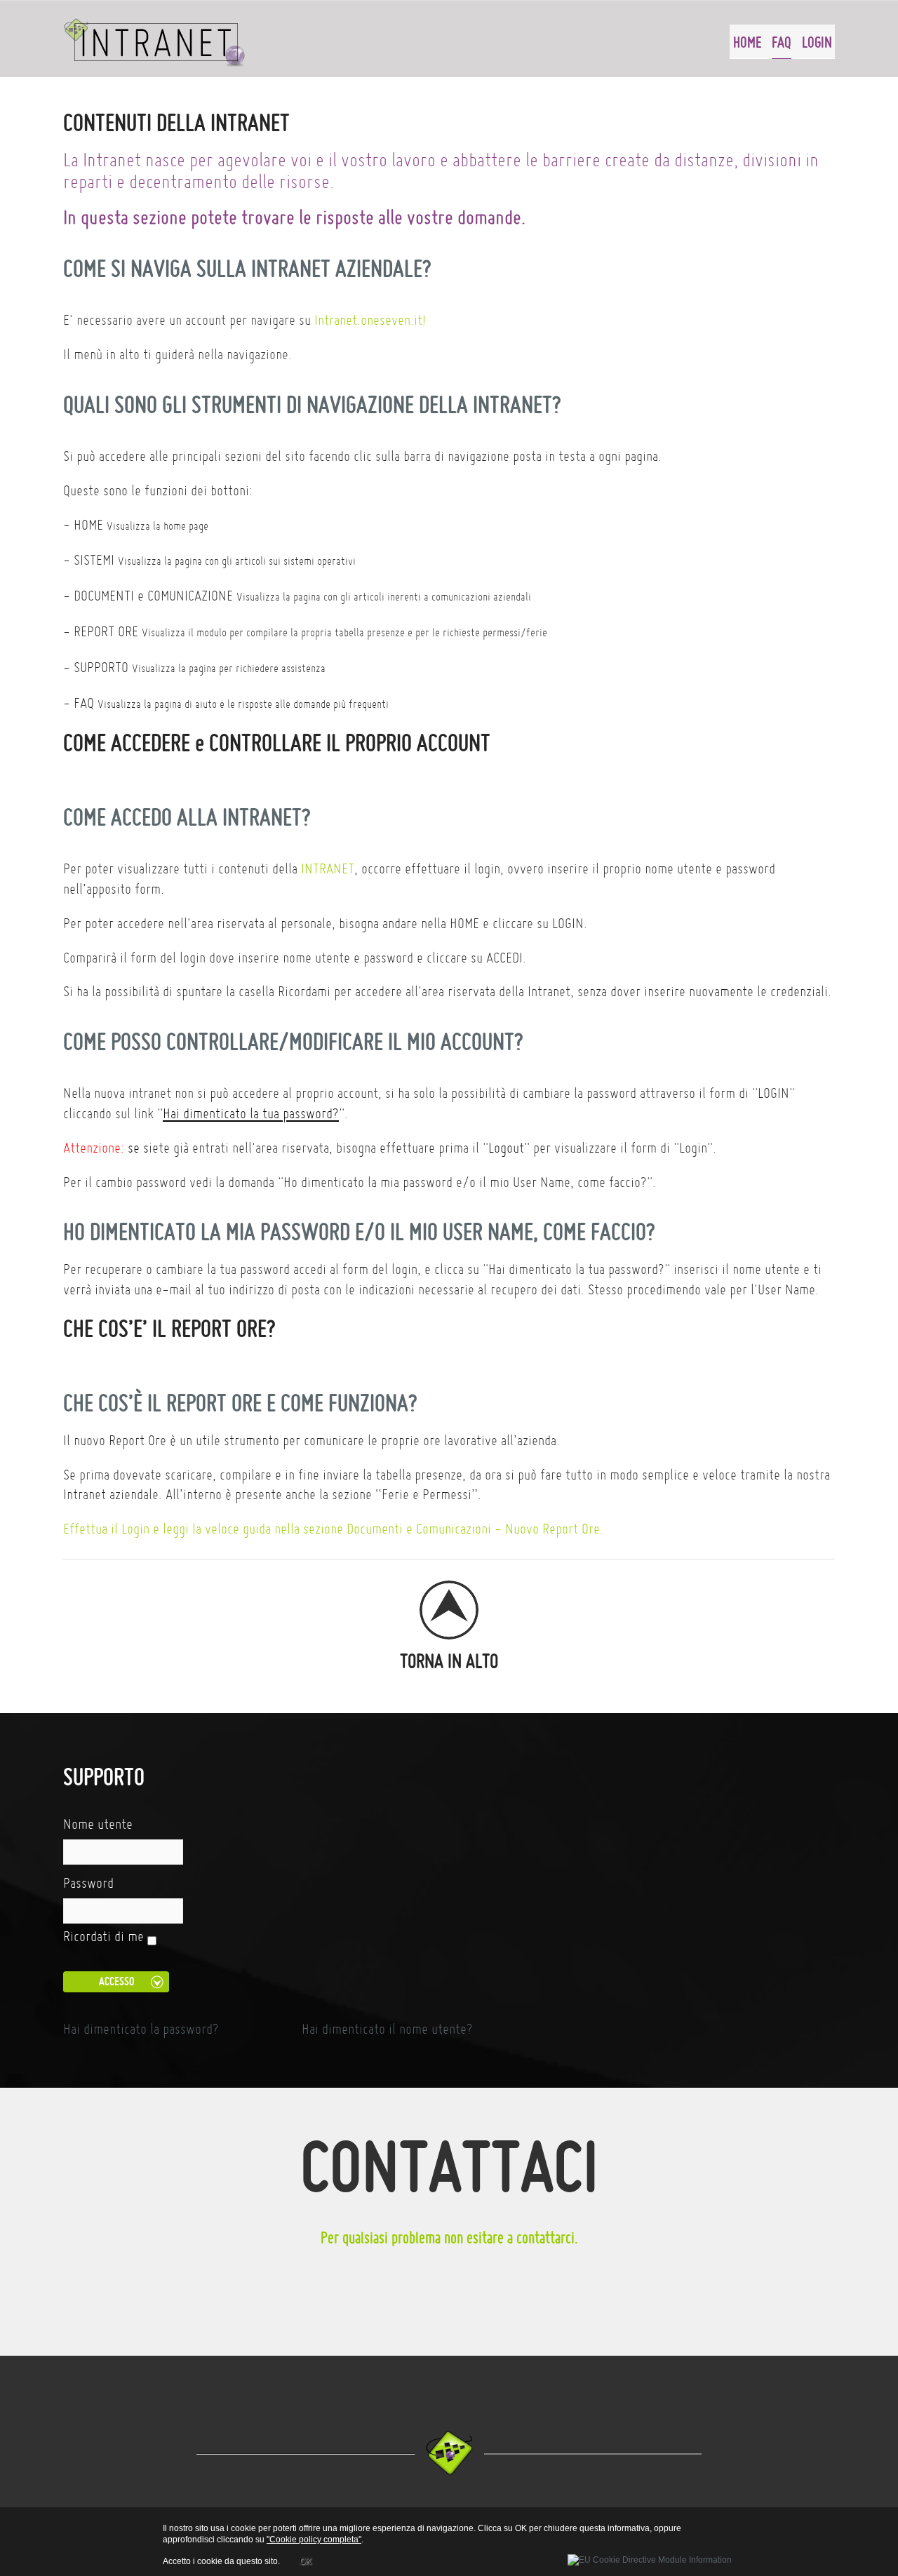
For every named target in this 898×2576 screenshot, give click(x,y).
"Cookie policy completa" (314, 2540)
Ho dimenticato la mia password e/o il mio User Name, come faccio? (359, 1232)
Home (747, 42)
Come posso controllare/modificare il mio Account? (293, 1041)
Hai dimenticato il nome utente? (387, 2029)
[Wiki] (155, 42)
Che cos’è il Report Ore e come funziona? (240, 1403)
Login (817, 42)
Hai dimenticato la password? (141, 2029)
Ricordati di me (103, 1936)
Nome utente (98, 1824)
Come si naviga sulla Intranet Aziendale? (247, 268)
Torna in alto (449, 1660)
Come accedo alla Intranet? (187, 817)
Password (88, 1883)
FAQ (782, 42)
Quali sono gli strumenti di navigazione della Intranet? (312, 404)
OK (306, 2561)
